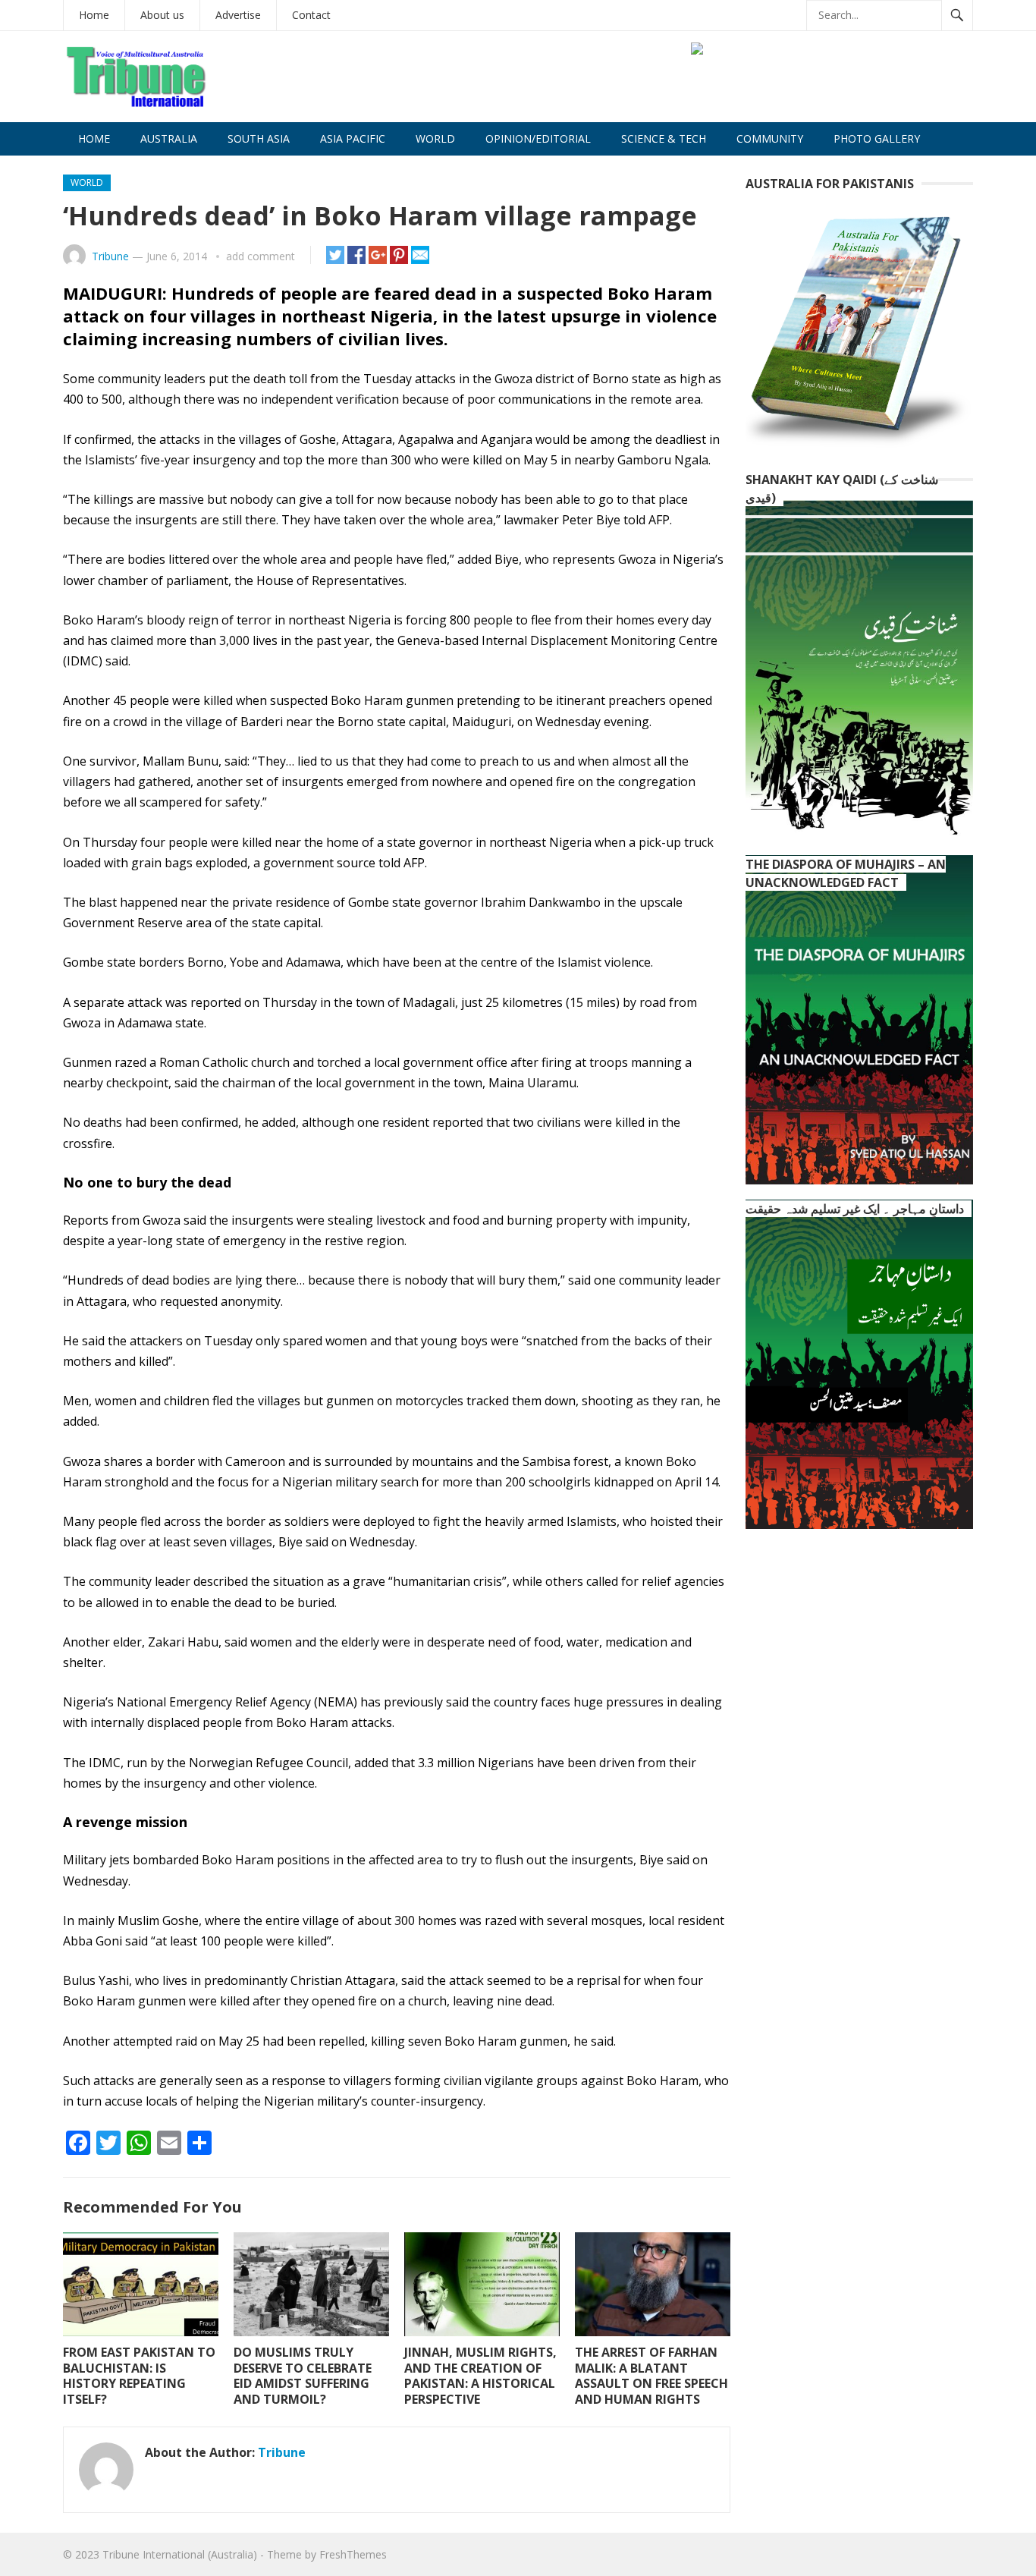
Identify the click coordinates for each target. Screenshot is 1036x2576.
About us (162, 15)
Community (770, 138)
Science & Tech (664, 138)
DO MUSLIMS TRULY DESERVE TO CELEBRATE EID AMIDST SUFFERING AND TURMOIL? (303, 2376)
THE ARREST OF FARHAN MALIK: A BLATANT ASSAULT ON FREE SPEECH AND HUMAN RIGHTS (651, 2376)
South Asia (259, 138)
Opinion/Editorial (538, 138)
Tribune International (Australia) (180, 2554)
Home (94, 15)
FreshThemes (353, 2554)
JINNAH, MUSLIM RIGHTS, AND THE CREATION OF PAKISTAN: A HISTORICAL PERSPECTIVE (480, 2376)
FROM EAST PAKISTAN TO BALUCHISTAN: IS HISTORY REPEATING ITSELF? (139, 2376)
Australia (169, 138)
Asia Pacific (353, 138)
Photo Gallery (877, 138)
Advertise (238, 15)
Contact (311, 15)
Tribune (110, 256)
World (435, 138)
